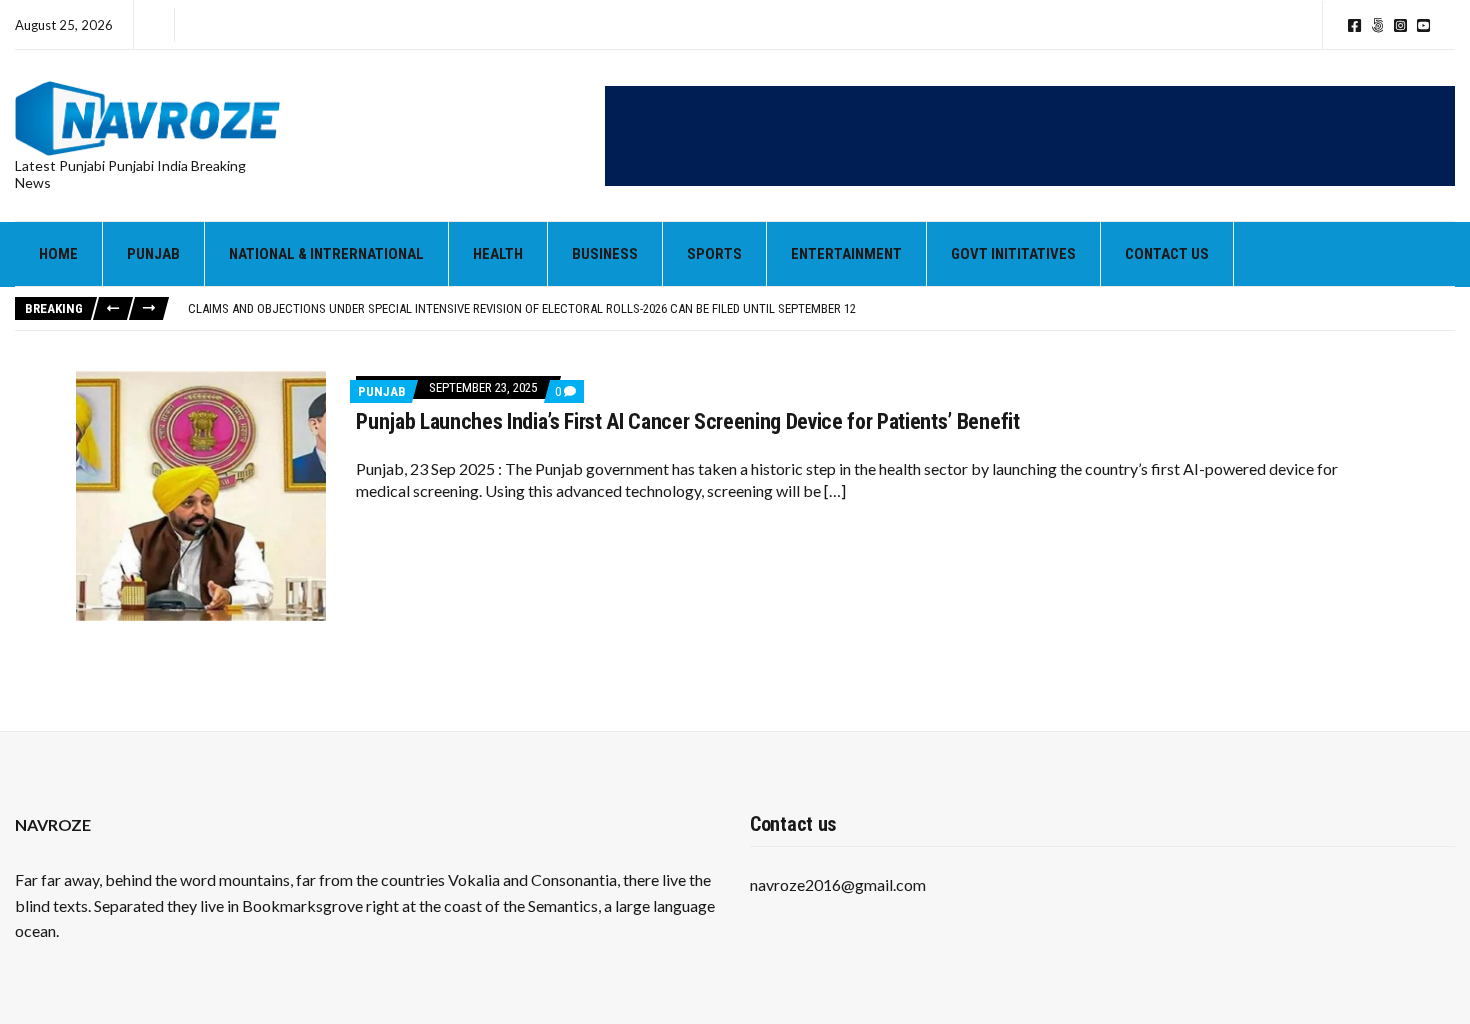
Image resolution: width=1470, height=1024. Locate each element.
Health (498, 254)
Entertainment (846, 254)
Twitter (1377, 25)
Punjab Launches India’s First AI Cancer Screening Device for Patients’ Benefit (687, 421)
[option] (821, 309)
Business (605, 254)
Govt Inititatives (1013, 254)
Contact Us (1167, 254)
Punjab (153, 254)
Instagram (1400, 25)
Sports (714, 254)
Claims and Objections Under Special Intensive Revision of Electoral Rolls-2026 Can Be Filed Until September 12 (522, 308)
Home (58, 254)
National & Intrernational (326, 254)
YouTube (1423, 25)
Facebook (1354, 25)
